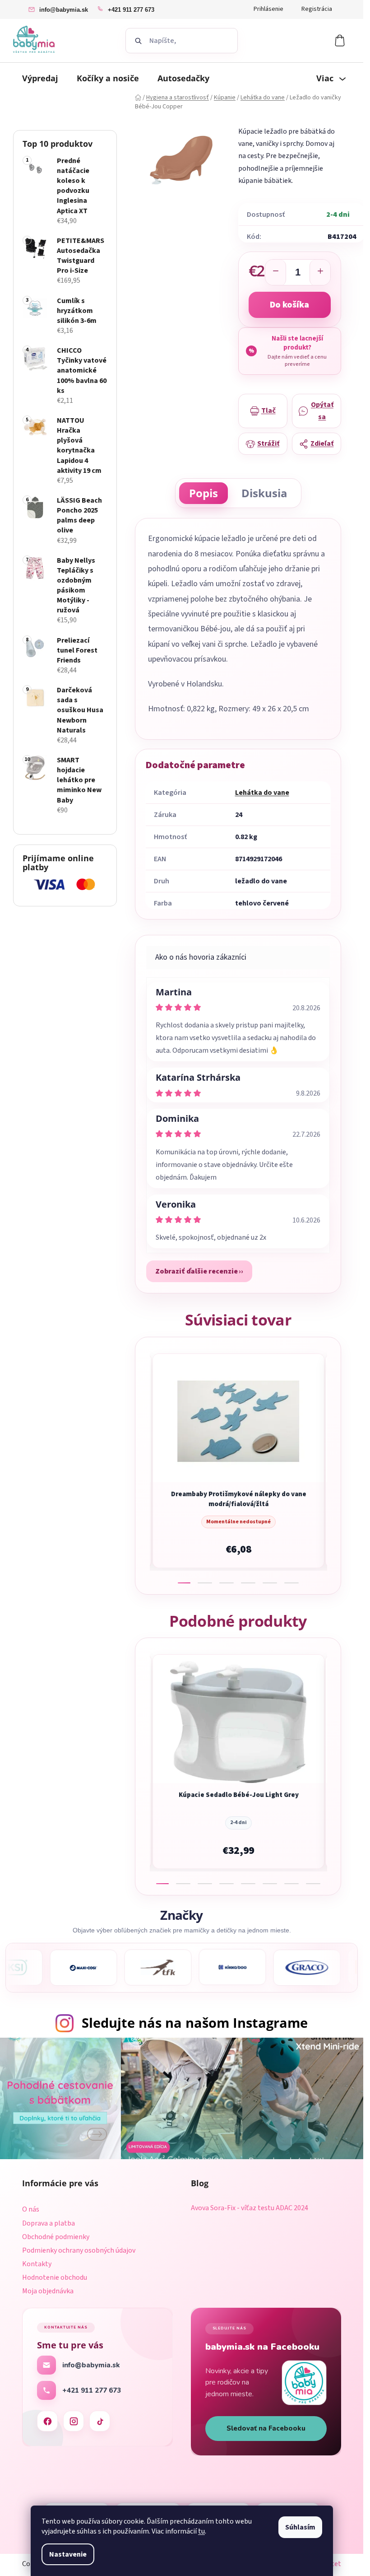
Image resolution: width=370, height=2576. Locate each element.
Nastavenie (68, 2554)
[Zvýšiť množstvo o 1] (320, 273)
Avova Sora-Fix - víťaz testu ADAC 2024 (250, 2208)
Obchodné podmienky (56, 2237)
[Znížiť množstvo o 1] (276, 273)
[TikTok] (100, 2421)
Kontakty (37, 2264)
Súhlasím (300, 2527)
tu (201, 2531)
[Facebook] (47, 2421)
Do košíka (289, 305)
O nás (31, 2209)
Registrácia (317, 9)
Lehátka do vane (262, 793)
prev (143, 1465)
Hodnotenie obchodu (55, 2277)
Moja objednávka (48, 2291)
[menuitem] (40, 78)
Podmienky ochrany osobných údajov (79, 2250)
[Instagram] (74, 2421)
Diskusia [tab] (264, 493)
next (333, 1465)
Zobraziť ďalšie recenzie (197, 1271)
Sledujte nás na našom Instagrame (195, 2023)
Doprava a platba (49, 2223)
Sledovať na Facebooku (266, 2428)
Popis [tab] (203, 493)
